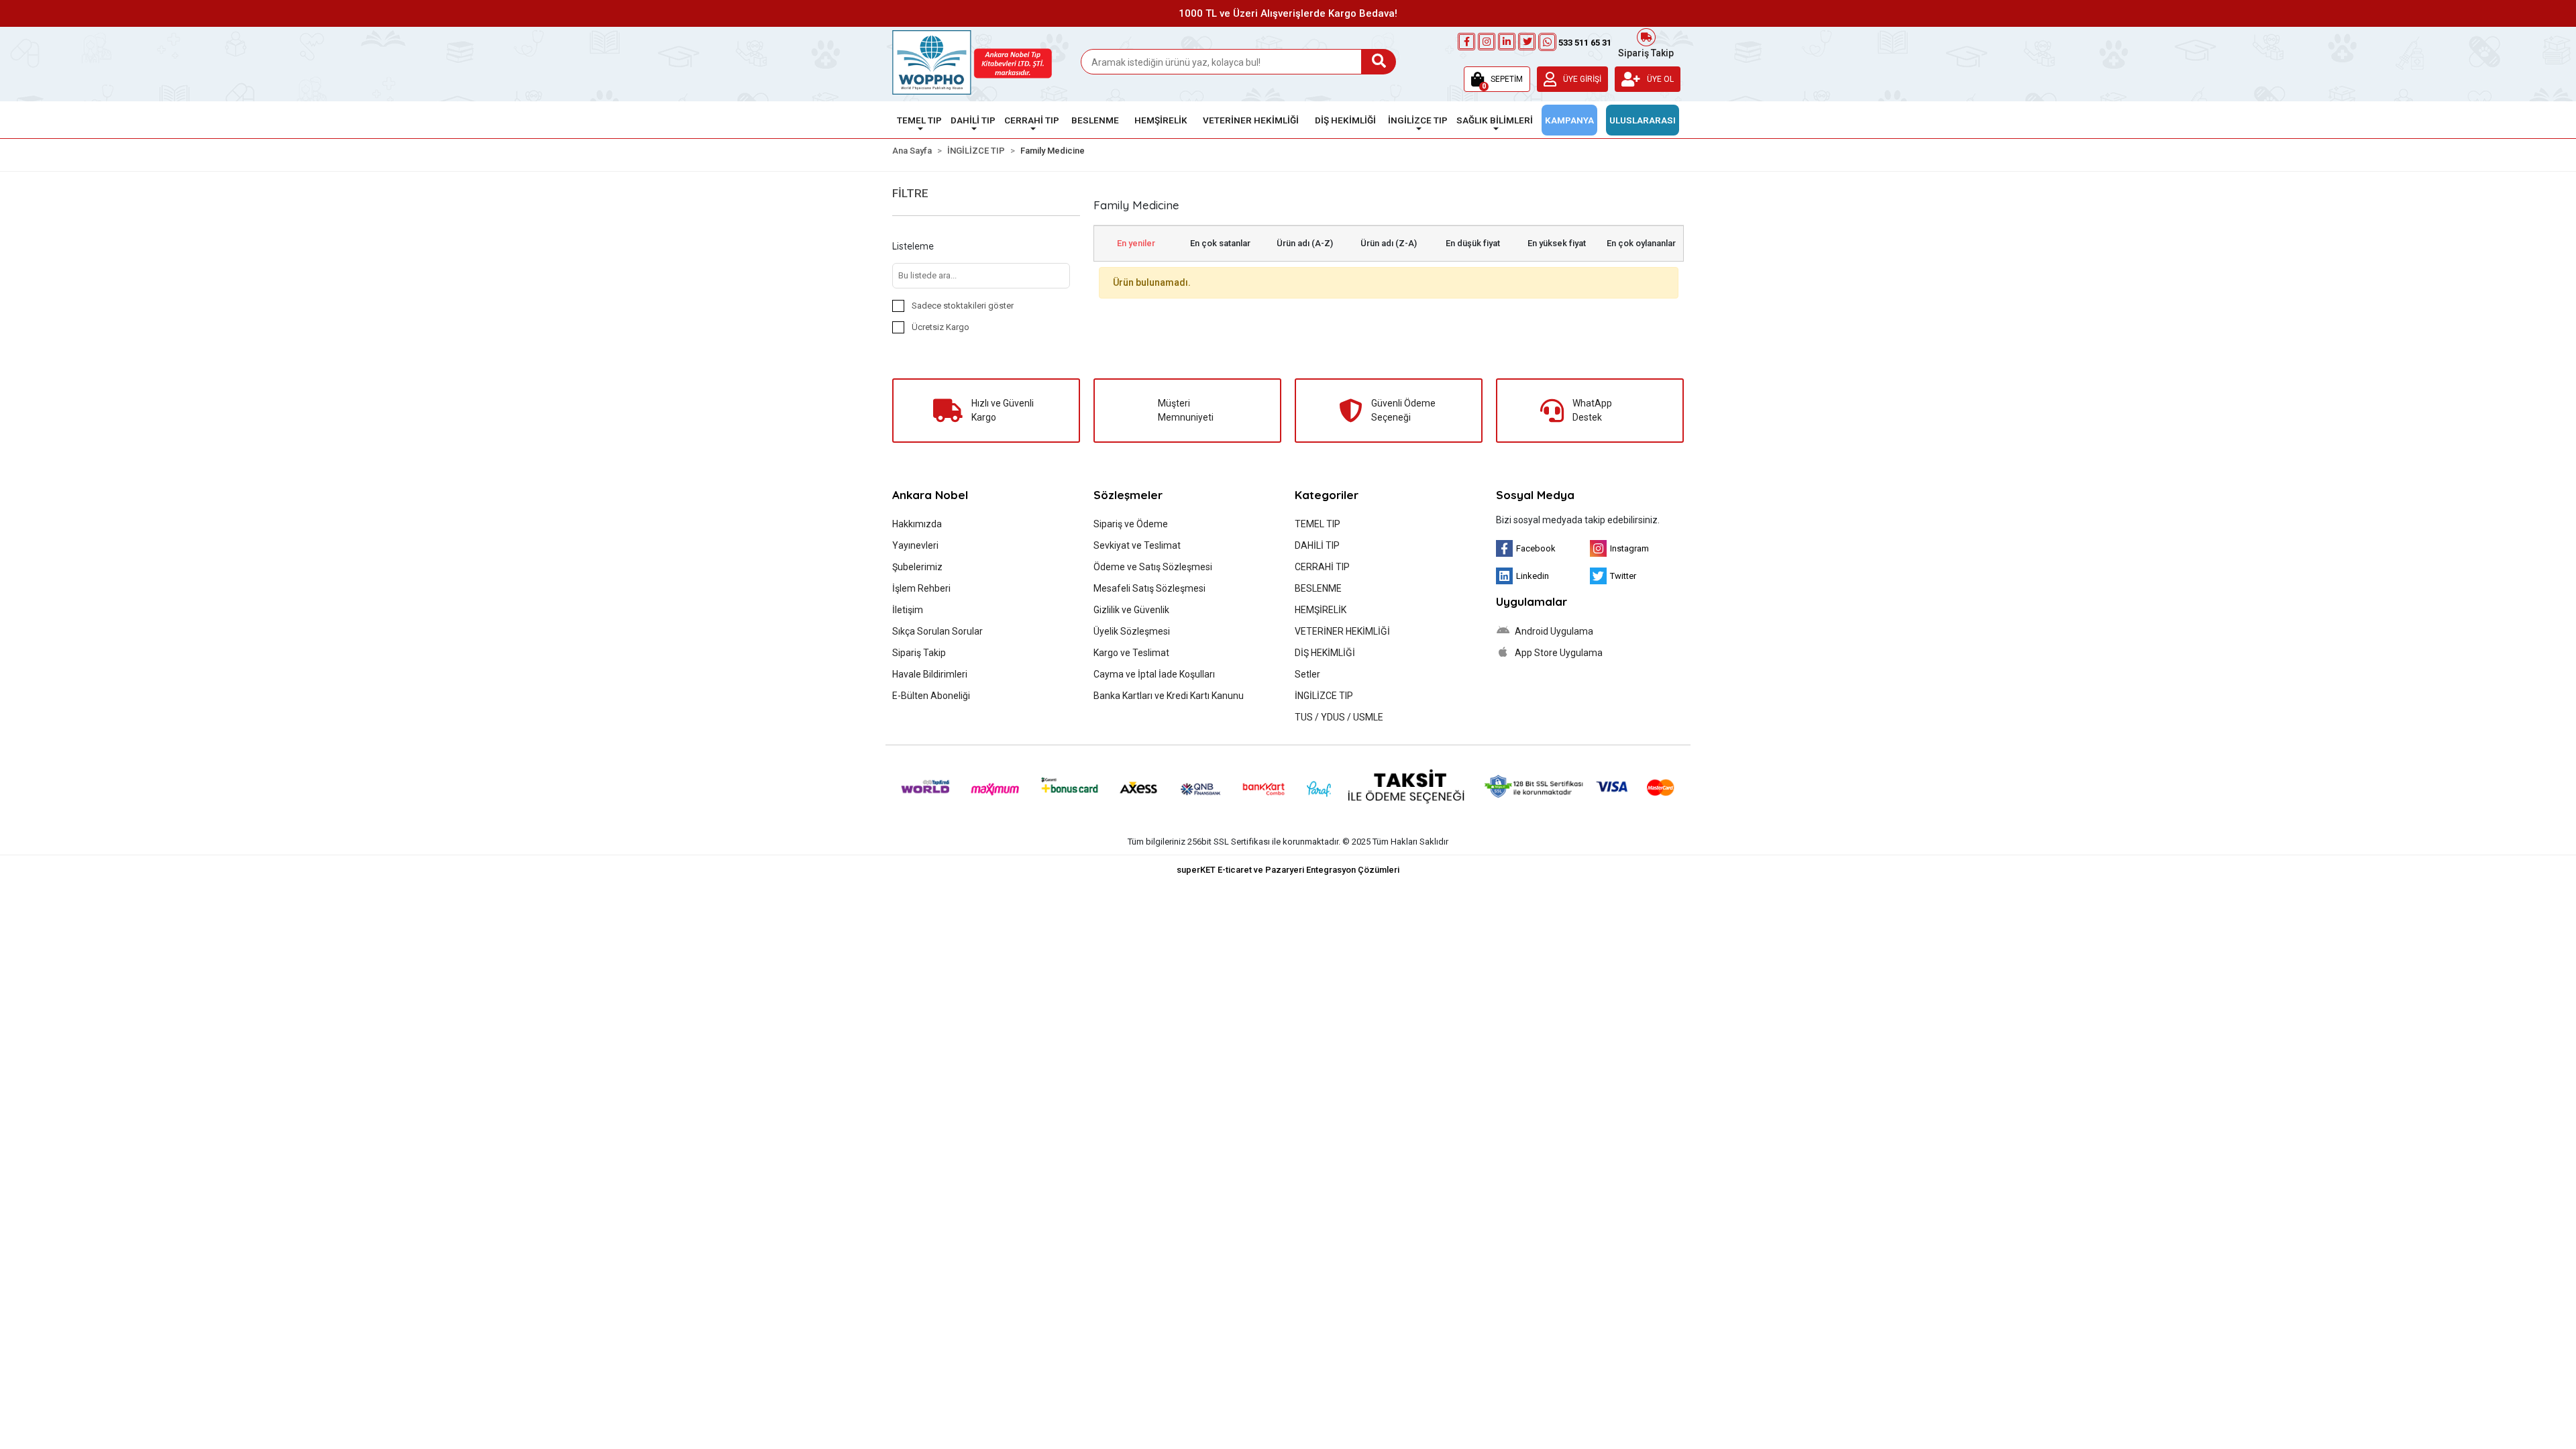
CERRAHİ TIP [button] (1032, 120)
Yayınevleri (915, 545)
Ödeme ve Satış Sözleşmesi (1153, 567)
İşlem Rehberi (921, 588)
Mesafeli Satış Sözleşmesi (1149, 588)
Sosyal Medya (1535, 495)
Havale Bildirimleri (930, 674)
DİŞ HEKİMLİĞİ (1325, 653)
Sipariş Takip (1646, 52)
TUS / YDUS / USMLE (1339, 717)
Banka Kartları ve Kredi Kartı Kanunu (1169, 696)
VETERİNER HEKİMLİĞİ (1342, 631)
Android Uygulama (1553, 631)
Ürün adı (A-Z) (1305, 243)
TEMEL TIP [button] (919, 120)
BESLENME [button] (1095, 120)
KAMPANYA (1569, 120)
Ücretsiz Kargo (941, 327)
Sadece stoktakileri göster (963, 306)
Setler (1307, 674)
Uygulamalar (1532, 601)
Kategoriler (1327, 495)
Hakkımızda (917, 524)
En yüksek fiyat (1557, 243)
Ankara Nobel (930, 495)
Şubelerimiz (917, 567)
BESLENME (1318, 588)
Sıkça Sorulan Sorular (937, 631)
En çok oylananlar (1641, 243)
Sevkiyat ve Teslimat (1137, 545)
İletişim (908, 610)
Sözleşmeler (1128, 495)
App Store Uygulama (1558, 653)
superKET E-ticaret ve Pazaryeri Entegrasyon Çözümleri (1288, 870)
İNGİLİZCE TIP (1324, 696)
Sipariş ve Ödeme (1131, 524)
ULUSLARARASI (1643, 120)
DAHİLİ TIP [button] (973, 120)
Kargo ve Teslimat (1131, 653)
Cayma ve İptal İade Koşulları (1154, 674)
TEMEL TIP (1318, 524)
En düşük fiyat (1473, 243)
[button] (1497, 79)
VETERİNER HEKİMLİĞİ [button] (1251, 120)
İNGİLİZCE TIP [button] (1418, 120)
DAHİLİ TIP (1317, 545)
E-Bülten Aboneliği (931, 696)
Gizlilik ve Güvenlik (1131, 610)
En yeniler (1136, 243)
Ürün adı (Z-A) (1389, 243)
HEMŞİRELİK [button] (1161, 120)
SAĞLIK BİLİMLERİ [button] (1495, 120)
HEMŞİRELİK (1321, 610)
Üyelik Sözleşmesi (1132, 631)
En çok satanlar (1220, 243)
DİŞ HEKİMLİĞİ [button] (1345, 120)
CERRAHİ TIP (1322, 567)
